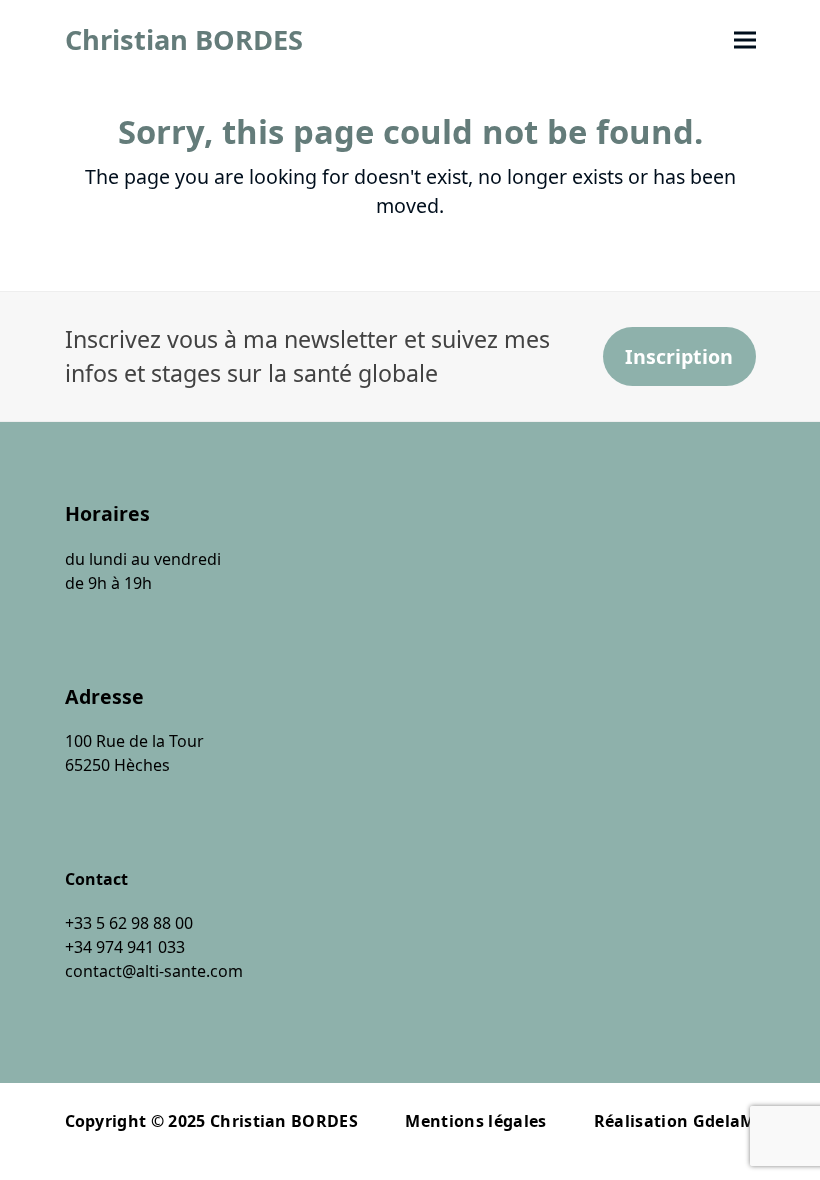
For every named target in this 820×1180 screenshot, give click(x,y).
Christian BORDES (184, 39)
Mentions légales (475, 1121)
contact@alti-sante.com (154, 971)
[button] (745, 40)
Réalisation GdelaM (675, 1121)
